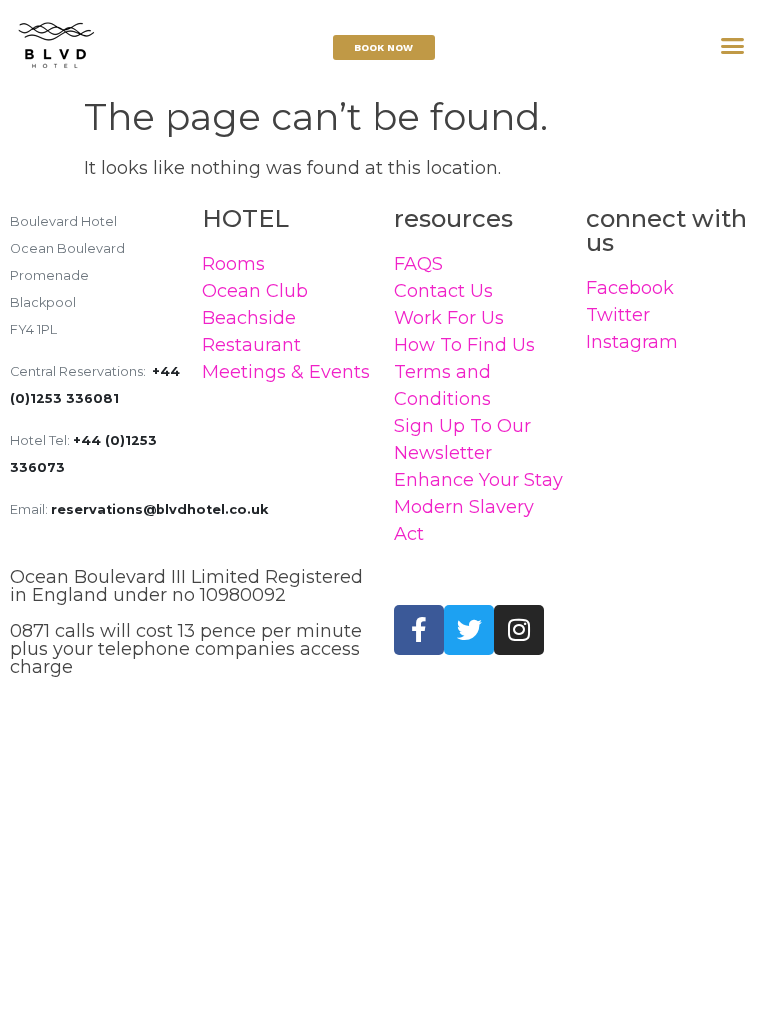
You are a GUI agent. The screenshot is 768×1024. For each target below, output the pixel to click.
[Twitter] (469, 630)
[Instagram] (519, 630)
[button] (733, 46)
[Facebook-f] (419, 630)
